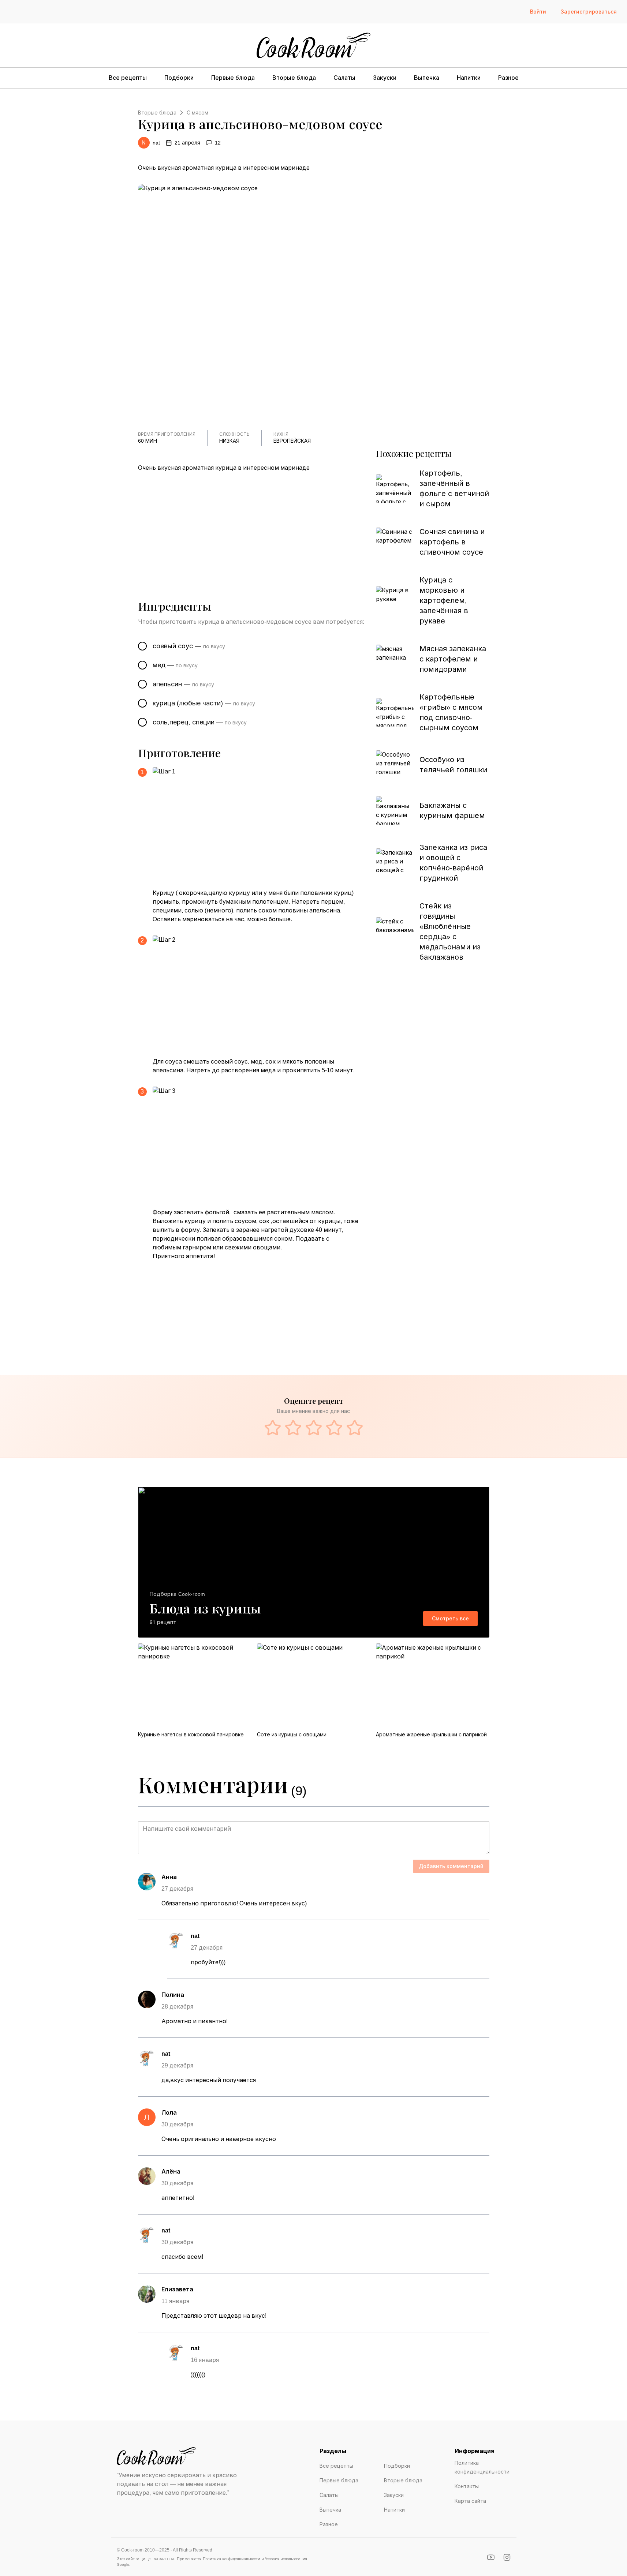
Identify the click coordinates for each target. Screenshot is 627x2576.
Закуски (385, 78)
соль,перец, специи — (200, 722)
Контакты (467, 2486)
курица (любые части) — (204, 703)
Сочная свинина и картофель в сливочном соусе (452, 542)
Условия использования (286, 2559)
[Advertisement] (254, 526)
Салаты (344, 78)
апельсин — (183, 684)
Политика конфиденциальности (482, 2467)
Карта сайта (470, 2501)
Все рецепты (128, 78)
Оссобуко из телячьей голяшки (453, 765)
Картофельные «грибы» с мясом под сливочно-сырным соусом (451, 712)
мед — (175, 665)
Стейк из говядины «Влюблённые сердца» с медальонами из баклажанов (450, 931)
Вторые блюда (294, 78)
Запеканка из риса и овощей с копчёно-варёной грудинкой (453, 863)
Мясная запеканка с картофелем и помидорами (453, 659)
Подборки (179, 78)
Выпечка (427, 78)
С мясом (197, 113)
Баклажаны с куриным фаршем (452, 810)
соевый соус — (189, 646)
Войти (538, 12)
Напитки (469, 78)
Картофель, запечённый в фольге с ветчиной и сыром (454, 488)
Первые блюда (233, 78)
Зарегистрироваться (589, 12)
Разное (508, 78)
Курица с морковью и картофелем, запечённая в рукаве (444, 600)
